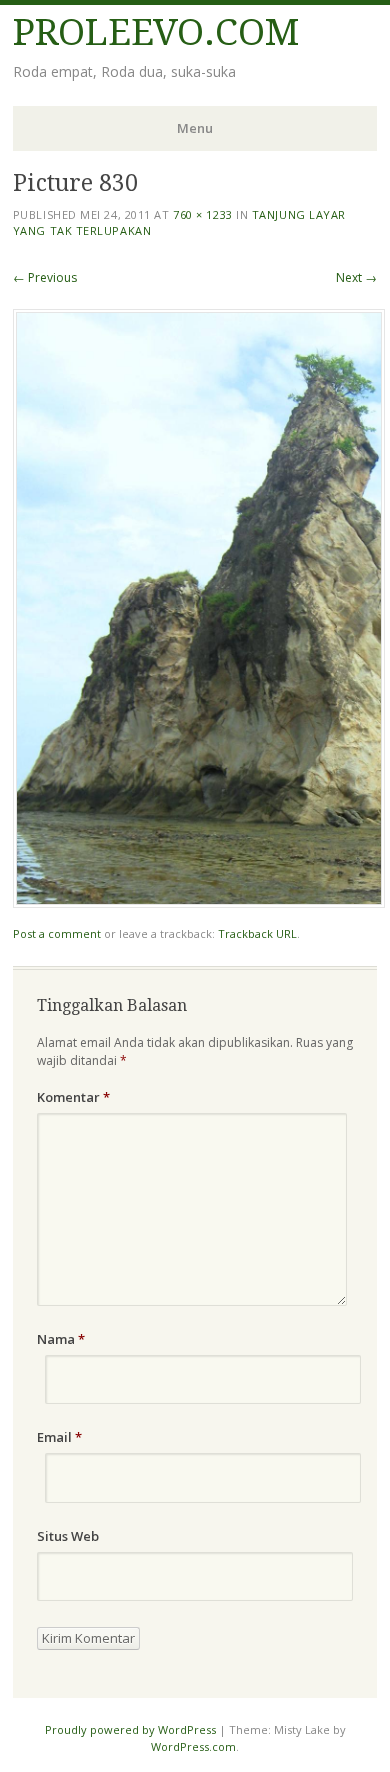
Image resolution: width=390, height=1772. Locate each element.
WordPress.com (193, 1746)
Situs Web (68, 1536)
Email (59, 1437)
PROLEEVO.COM (156, 32)
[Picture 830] (199, 902)
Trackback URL (257, 933)
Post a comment (57, 933)
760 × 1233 (203, 214)
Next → (356, 277)
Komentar (73, 1097)
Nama (61, 1339)
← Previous (45, 277)
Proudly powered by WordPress (130, 1729)
